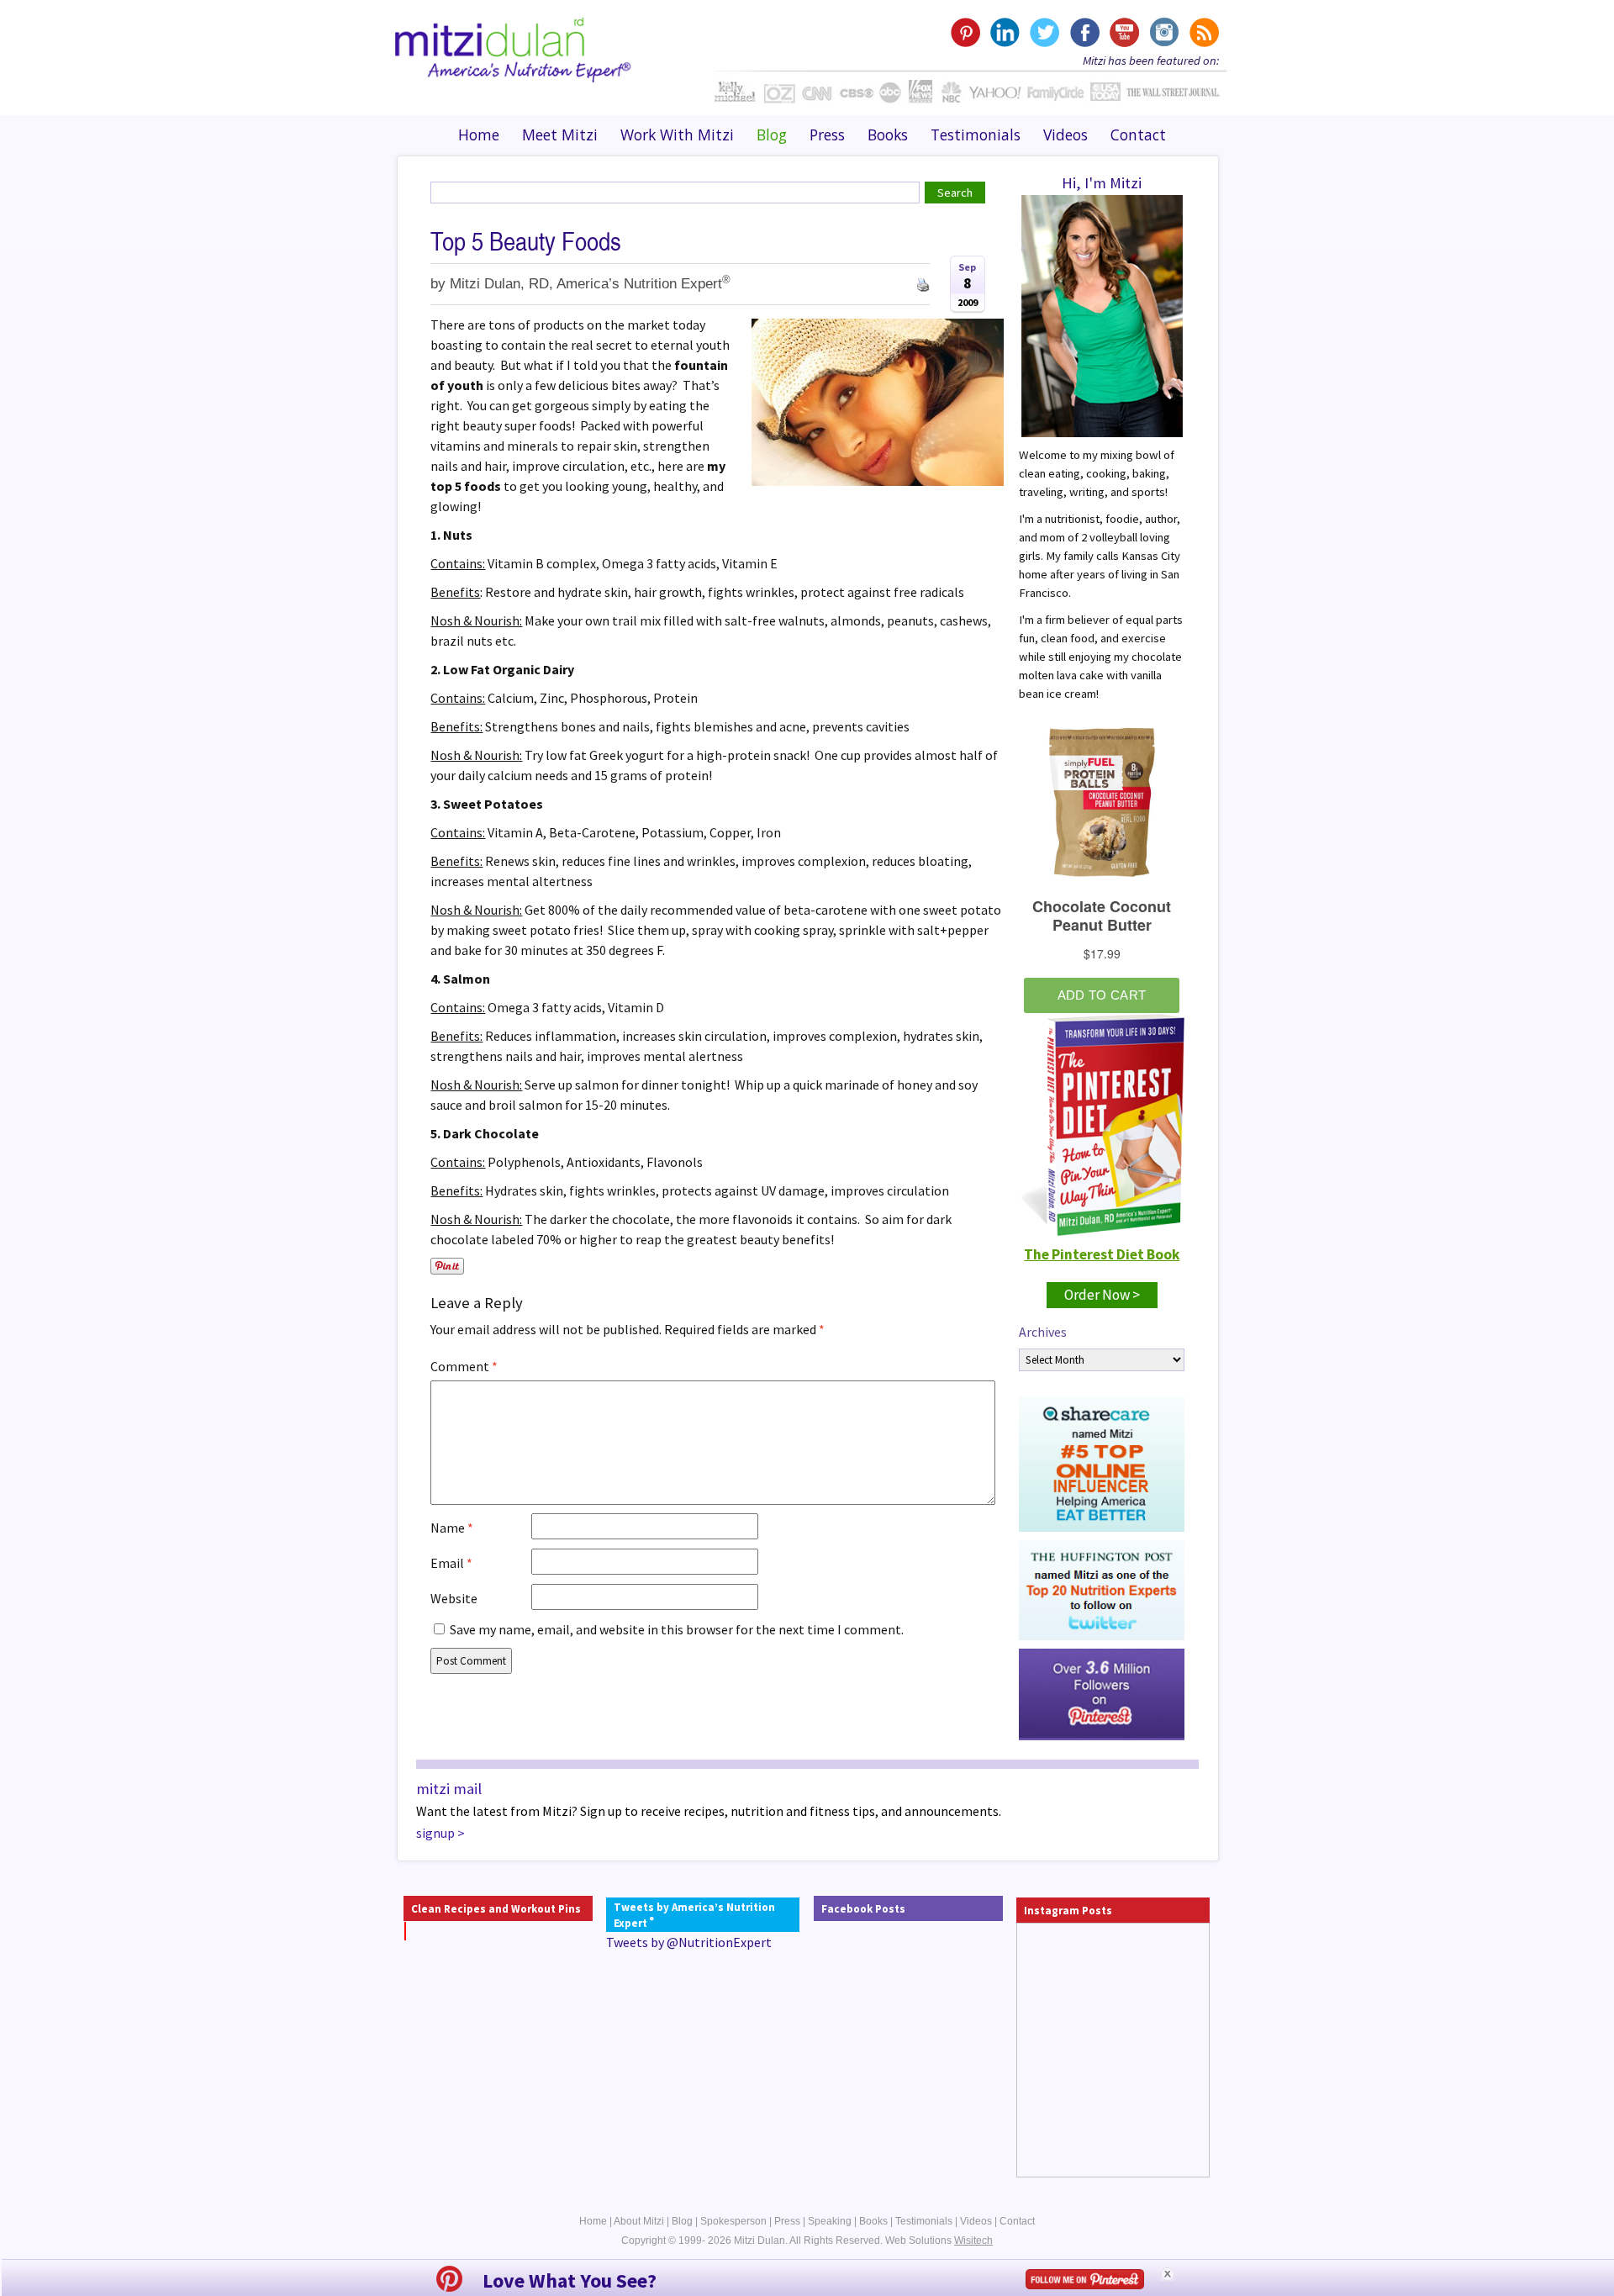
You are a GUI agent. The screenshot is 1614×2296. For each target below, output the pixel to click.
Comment (464, 1366)
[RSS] (1203, 32)
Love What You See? (570, 2280)
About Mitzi (639, 2221)
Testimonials (976, 135)
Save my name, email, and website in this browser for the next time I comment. (677, 1629)
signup (435, 1833)
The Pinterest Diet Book (1102, 1254)
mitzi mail (449, 1789)
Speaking (830, 2221)
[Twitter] (1044, 32)
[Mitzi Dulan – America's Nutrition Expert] (513, 48)
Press (827, 135)
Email (451, 1563)
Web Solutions (939, 2241)
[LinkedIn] (1005, 32)
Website (454, 1598)
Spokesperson (733, 2221)
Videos (1065, 135)
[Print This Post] (923, 283)
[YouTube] (1123, 32)
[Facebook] (1084, 32)
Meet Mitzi (560, 135)
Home (479, 135)
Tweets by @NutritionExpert (689, 1942)
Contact (1138, 135)
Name (452, 1528)
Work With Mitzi (677, 135)
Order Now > (1102, 1295)
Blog (772, 135)
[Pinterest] (965, 32)
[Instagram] (1163, 32)
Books (888, 135)
